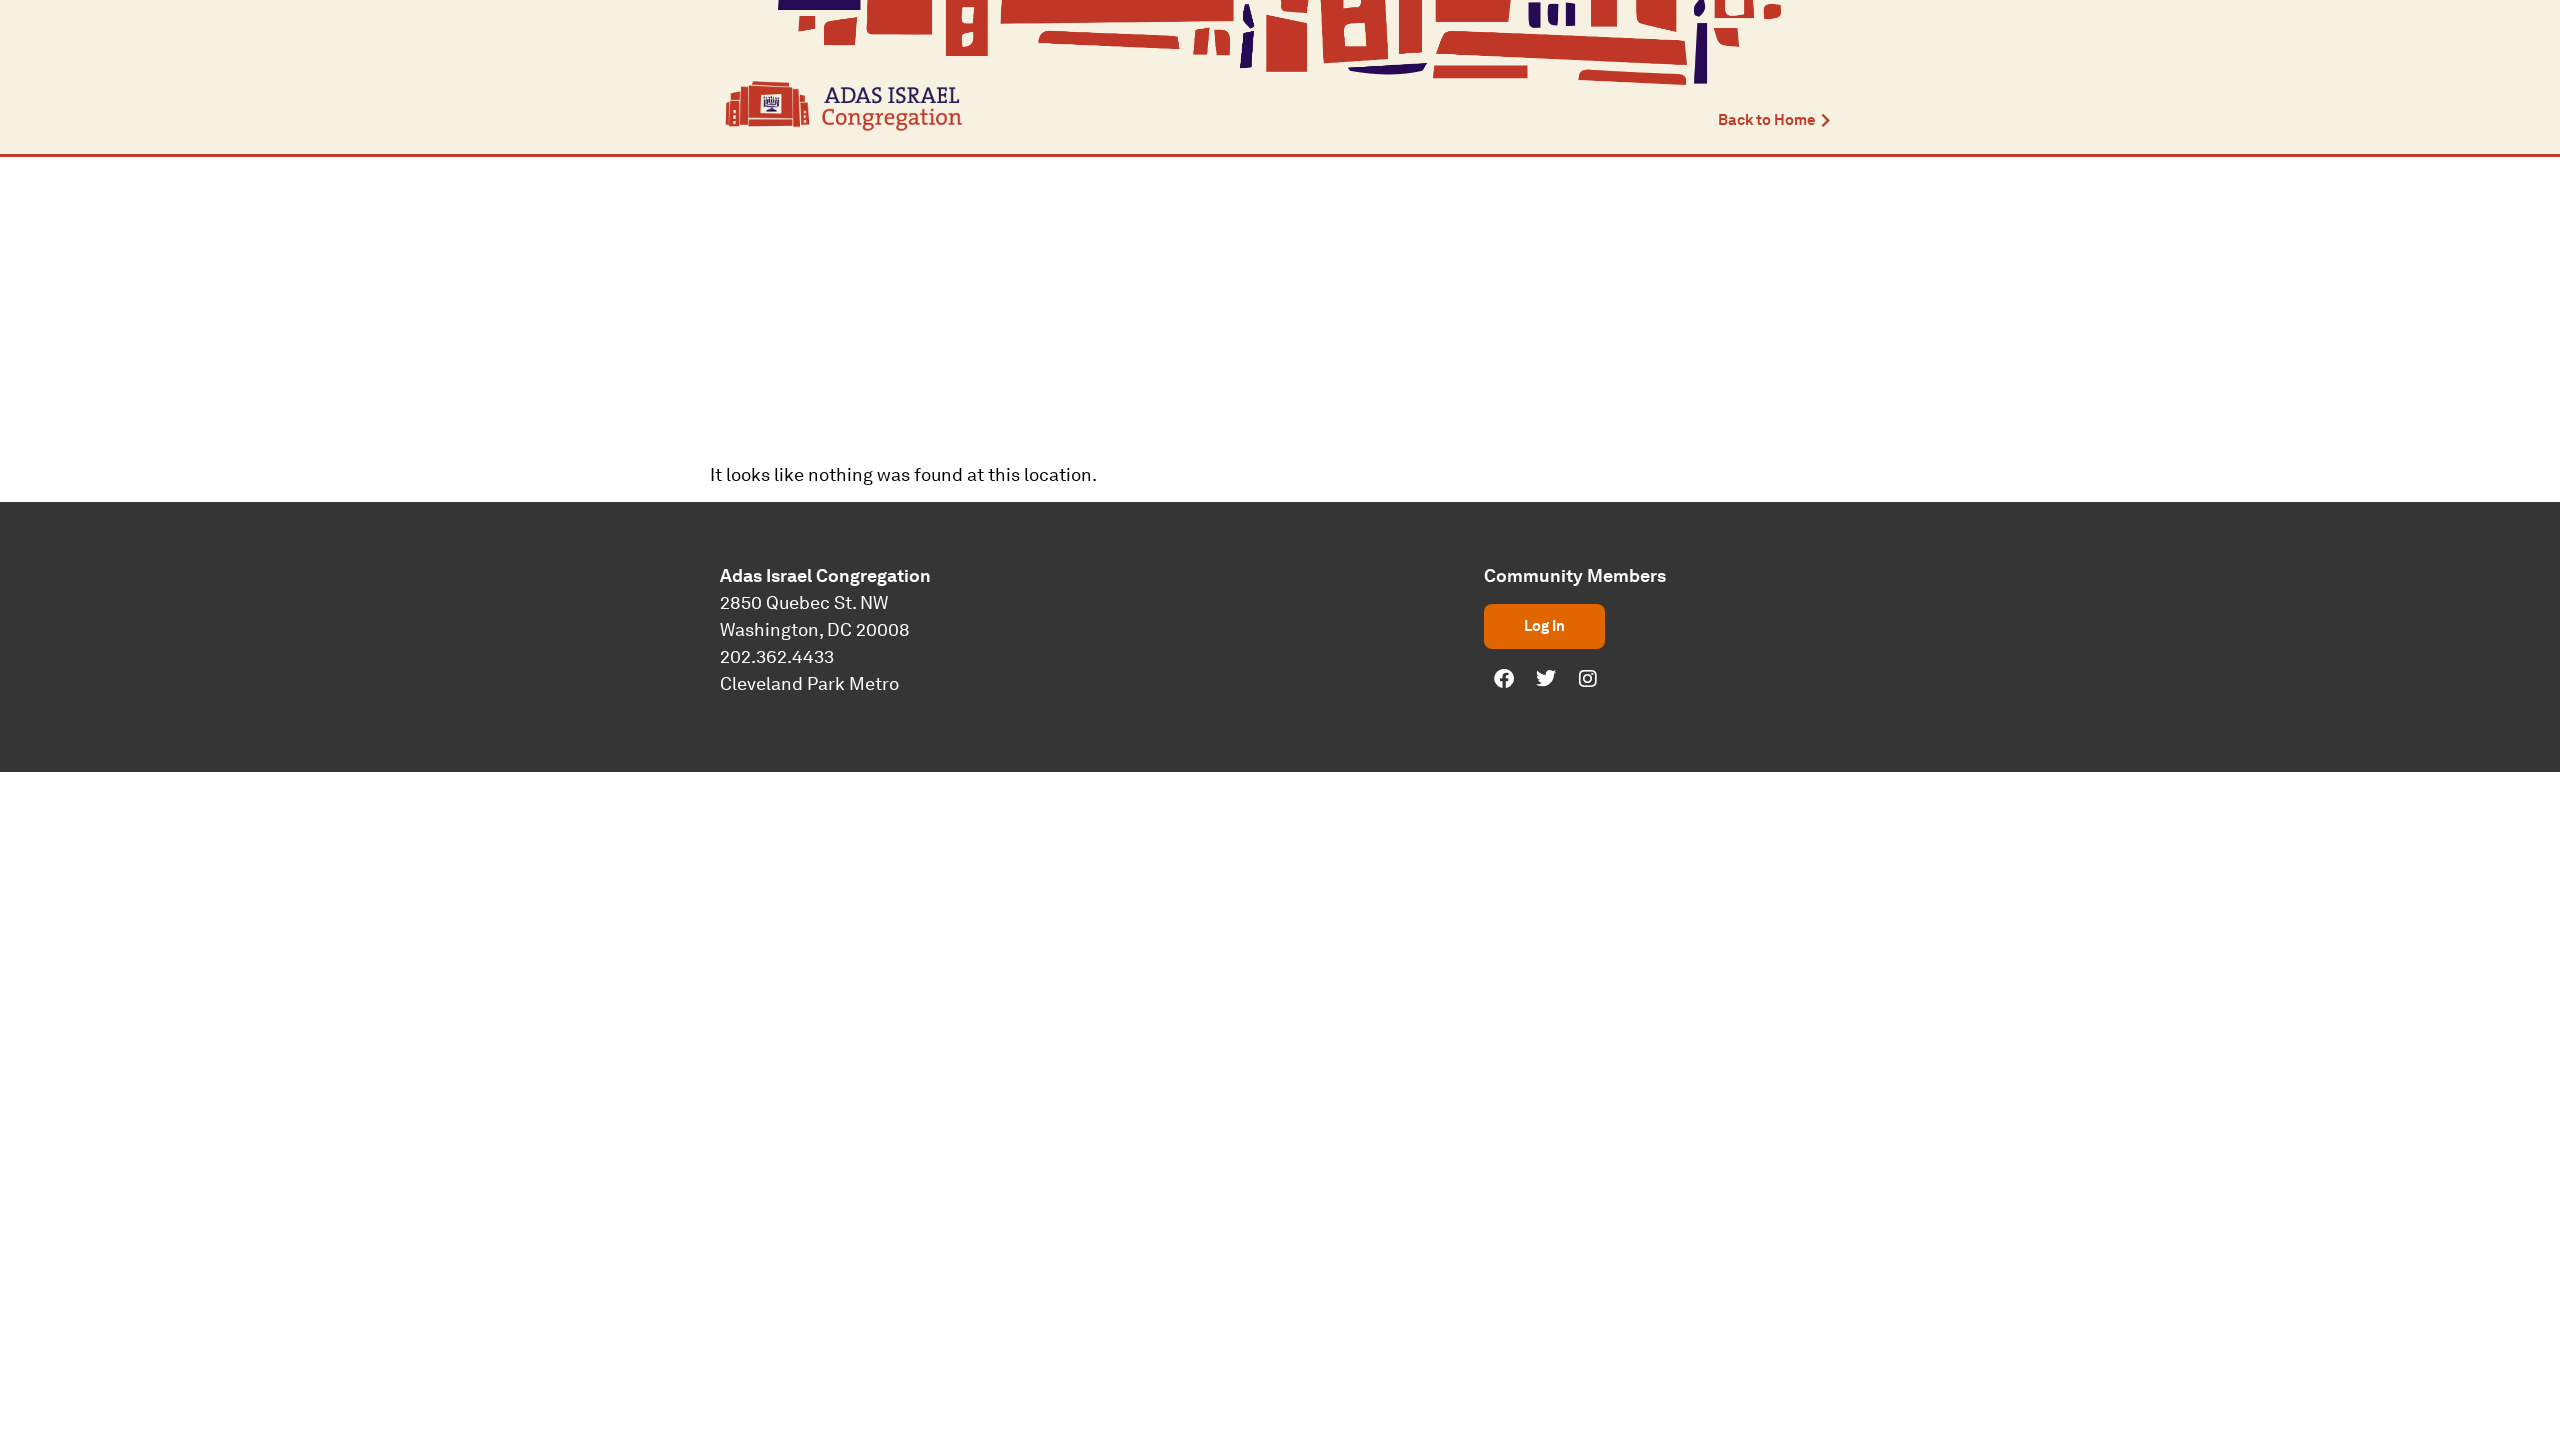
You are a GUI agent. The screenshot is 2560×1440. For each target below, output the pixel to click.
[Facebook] (1504, 679)
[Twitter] (1546, 679)
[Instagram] (1588, 679)
